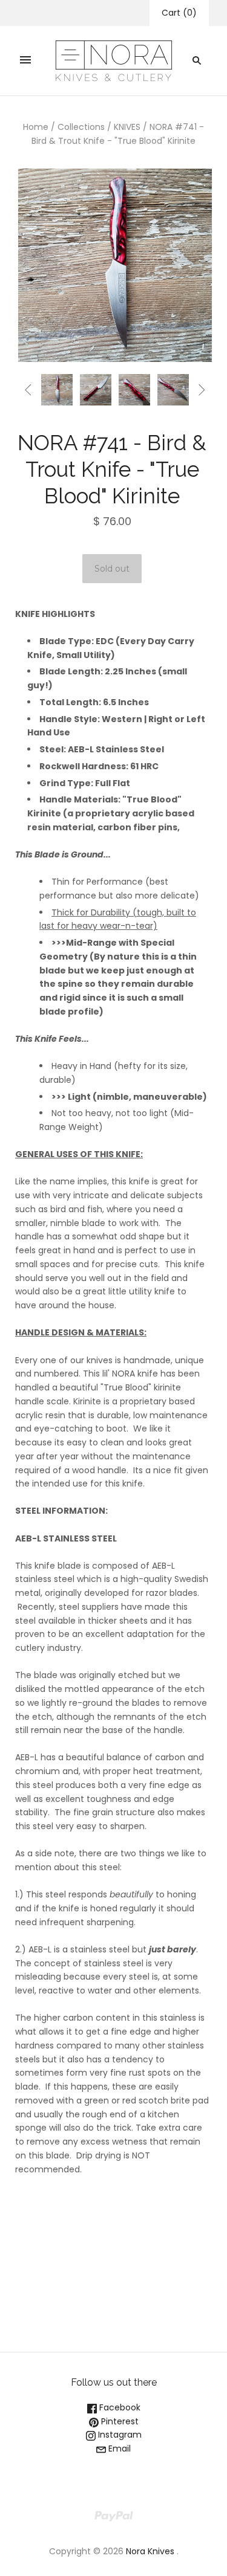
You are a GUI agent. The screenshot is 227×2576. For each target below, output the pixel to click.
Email (118, 2448)
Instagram (119, 2435)
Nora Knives (150, 2551)
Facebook (119, 2407)
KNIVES (127, 127)
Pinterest (119, 2421)
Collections (81, 127)
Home (36, 127)
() (179, 13)
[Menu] (25, 60)
